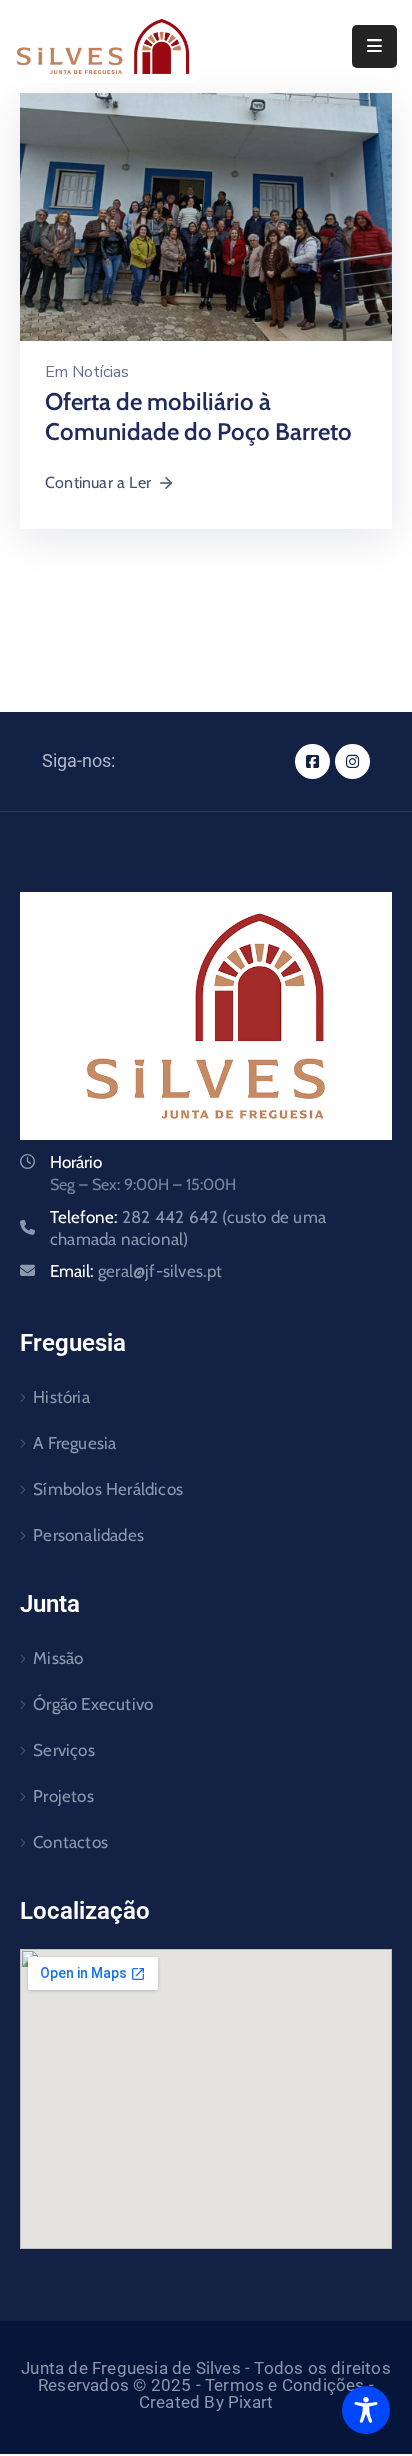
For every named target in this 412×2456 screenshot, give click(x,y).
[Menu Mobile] (374, 46)
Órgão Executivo (93, 1704)
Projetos (63, 1796)
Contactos (70, 1842)
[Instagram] (352, 761)
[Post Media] (206, 215)
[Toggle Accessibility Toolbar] (366, 2410)
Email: (136, 1271)
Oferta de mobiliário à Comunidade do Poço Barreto (198, 416)
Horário (76, 1162)
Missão (58, 1658)
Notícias (100, 372)
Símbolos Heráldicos (108, 1489)
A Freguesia (74, 1443)
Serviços (64, 1750)
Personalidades (88, 1535)
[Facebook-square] (312, 761)
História (61, 1397)
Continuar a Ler (98, 482)
